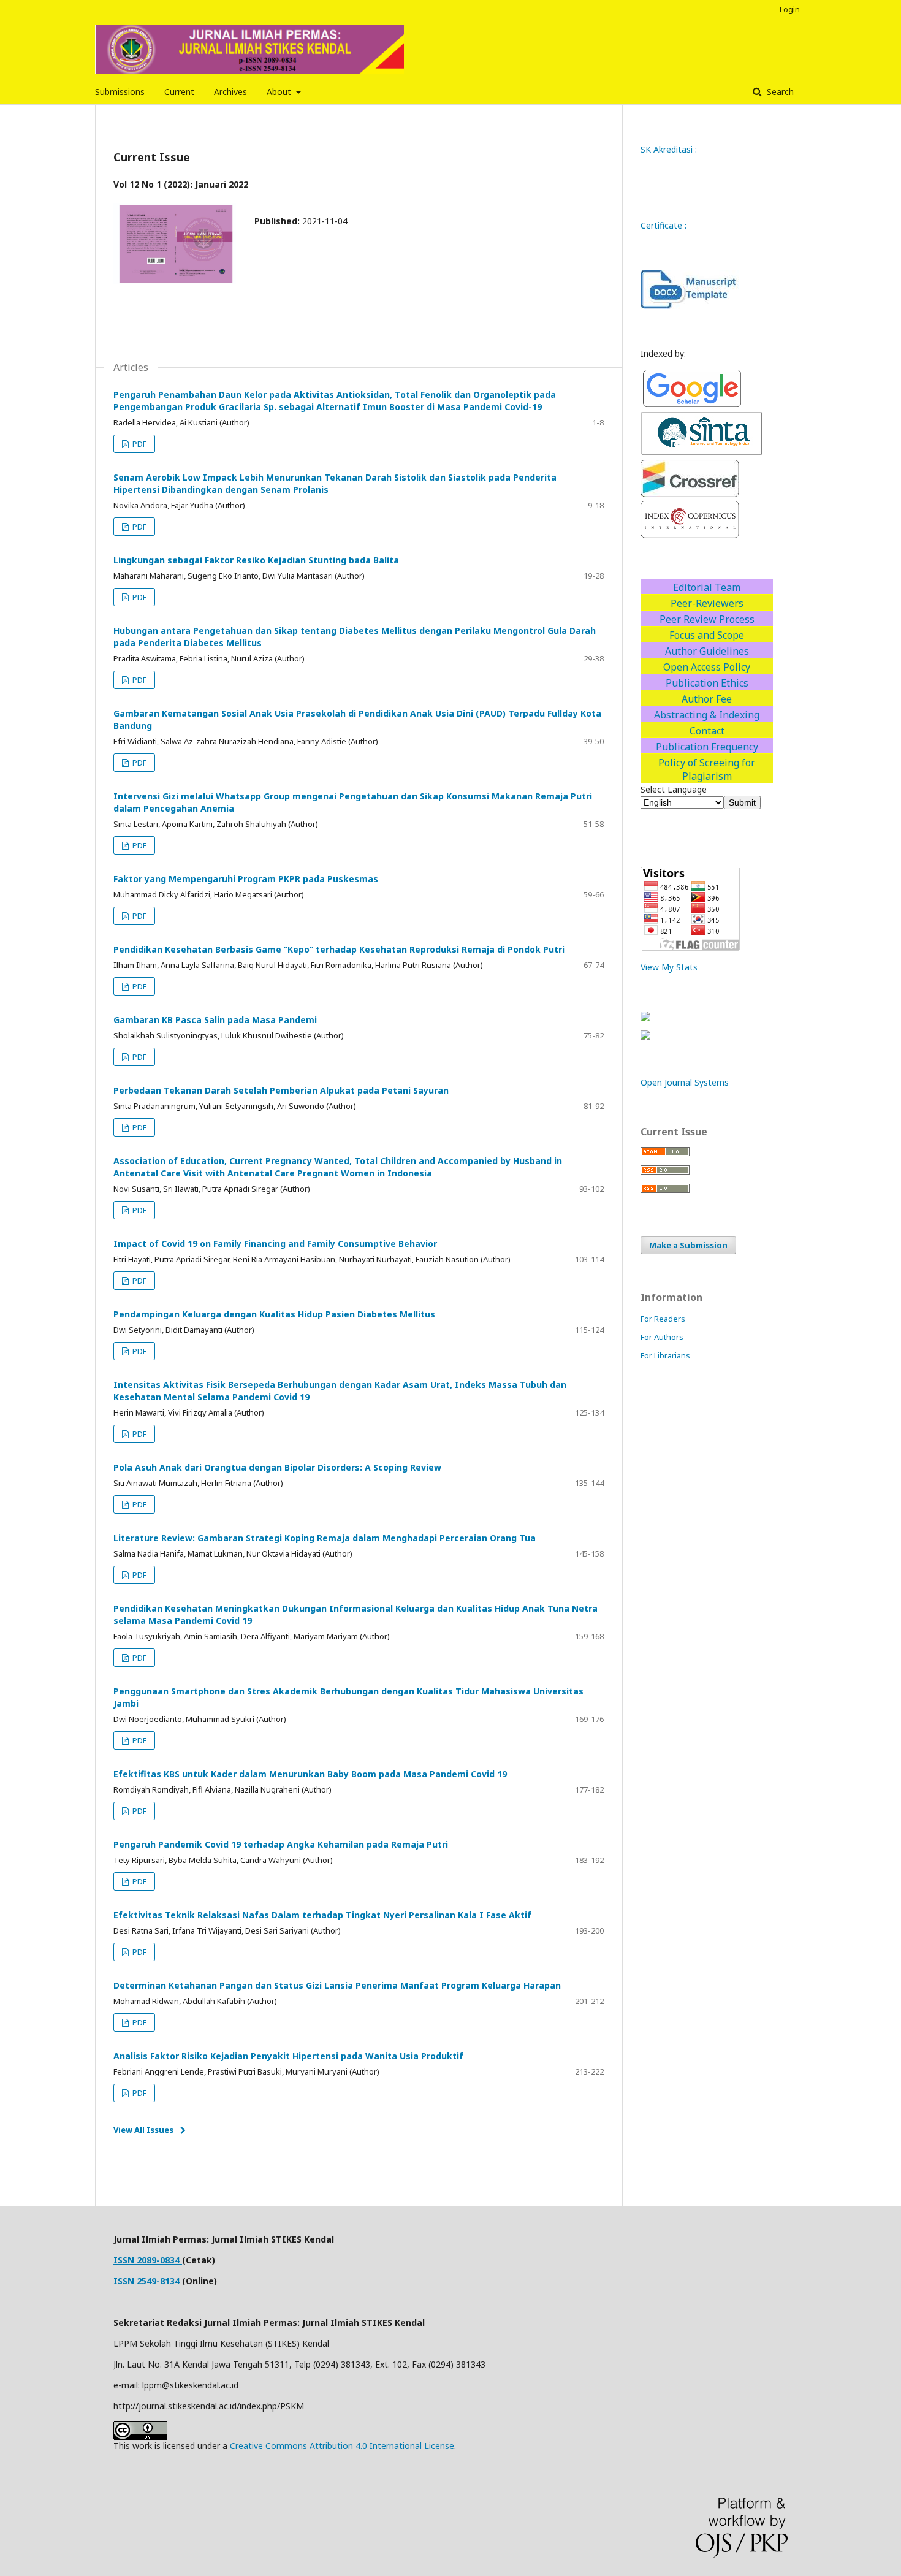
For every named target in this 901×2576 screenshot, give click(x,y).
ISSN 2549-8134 (146, 2281)
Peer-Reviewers (707, 603)
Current (179, 92)
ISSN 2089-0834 (148, 2260)
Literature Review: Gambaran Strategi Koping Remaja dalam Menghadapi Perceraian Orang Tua (325, 1538)
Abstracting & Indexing (707, 715)
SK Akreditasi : (670, 149)
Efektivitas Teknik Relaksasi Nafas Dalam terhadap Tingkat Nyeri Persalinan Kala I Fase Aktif (322, 1915)
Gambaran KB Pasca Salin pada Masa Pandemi (215, 1020)
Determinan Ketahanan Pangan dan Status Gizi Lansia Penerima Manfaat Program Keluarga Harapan (337, 1985)
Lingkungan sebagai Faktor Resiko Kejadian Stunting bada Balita (256, 560)
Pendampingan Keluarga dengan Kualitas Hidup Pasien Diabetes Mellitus (274, 1314)
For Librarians (665, 1355)
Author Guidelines (707, 651)
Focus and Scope (707, 635)
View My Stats (669, 967)
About (280, 92)
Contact (707, 731)
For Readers (663, 1319)
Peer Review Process (707, 619)
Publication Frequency (707, 747)
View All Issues (143, 2130)
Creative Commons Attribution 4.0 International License (342, 2446)
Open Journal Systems (685, 1082)
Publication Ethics (707, 683)
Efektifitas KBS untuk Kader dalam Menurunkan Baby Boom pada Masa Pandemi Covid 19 (310, 1774)
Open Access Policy (707, 667)
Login (790, 9)
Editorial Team (707, 587)
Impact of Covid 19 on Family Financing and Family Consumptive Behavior (275, 1244)
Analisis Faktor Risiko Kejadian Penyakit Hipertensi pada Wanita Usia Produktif (288, 2056)
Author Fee (707, 699)
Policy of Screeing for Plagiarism (707, 769)
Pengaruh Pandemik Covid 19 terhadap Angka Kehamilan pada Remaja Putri (281, 1844)
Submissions (120, 92)
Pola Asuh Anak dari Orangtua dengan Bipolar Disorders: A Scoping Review (277, 1467)
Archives (230, 92)
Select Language (674, 789)
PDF (139, 444)
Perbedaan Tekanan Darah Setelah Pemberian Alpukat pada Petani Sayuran (281, 1090)
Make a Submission (688, 1245)
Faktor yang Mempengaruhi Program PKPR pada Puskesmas (246, 879)
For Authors (662, 1337)
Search (779, 92)
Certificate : (663, 225)
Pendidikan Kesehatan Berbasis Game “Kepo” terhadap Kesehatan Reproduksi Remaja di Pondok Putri (339, 949)
